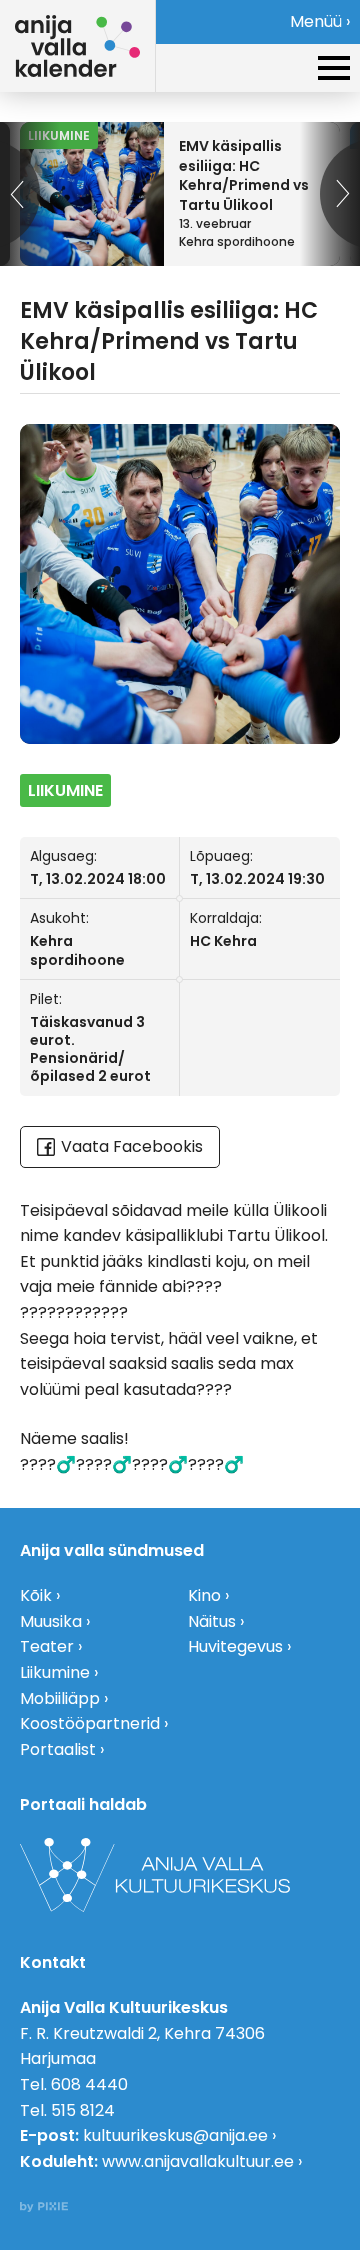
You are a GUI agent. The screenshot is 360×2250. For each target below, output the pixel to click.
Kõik (36, 1595)
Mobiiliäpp (60, 1698)
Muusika (51, 1621)
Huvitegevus (235, 1646)
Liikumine (55, 1672)
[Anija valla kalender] (77, 46)
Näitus (212, 1621)
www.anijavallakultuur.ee (198, 2161)
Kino (204, 1595)
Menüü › (320, 21)
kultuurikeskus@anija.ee (175, 2135)
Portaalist (58, 1749)
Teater (47, 1646)
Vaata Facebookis (132, 1146)
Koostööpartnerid (90, 1723)
